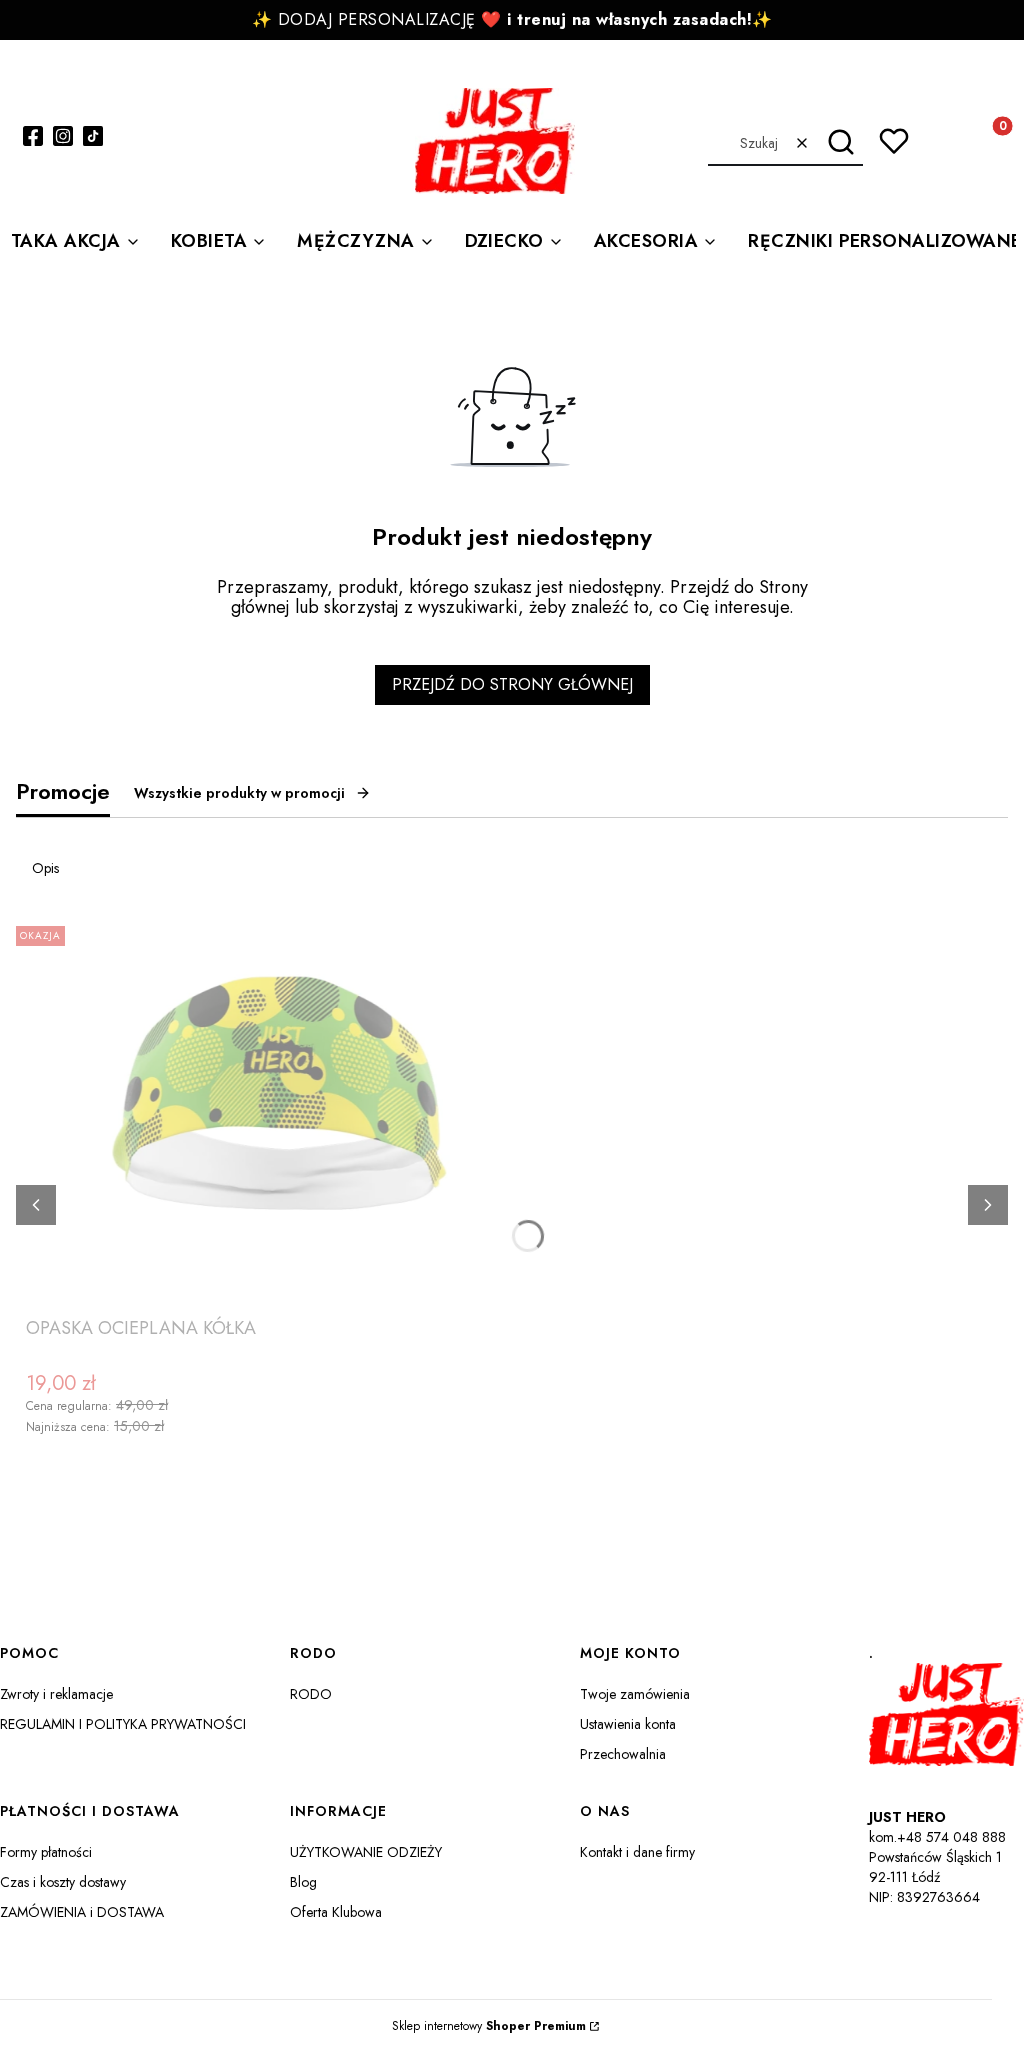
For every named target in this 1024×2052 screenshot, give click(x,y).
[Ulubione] (894, 141)
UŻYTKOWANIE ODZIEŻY (366, 1852)
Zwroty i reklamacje (56, 1694)
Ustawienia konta (628, 1724)
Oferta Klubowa (336, 1912)
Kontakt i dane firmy (637, 1852)
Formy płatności (46, 1852)
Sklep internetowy (489, 2026)
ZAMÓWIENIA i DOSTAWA (82, 1912)
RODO (311, 1694)
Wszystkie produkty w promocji (239, 793)
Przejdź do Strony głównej (512, 684)
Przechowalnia (623, 1754)
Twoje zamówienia (635, 1694)
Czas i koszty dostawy (63, 1882)
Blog (303, 1882)
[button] (840, 143)
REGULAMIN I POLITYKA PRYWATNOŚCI (123, 1724)
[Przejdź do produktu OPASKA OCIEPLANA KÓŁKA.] (276, 1113)
